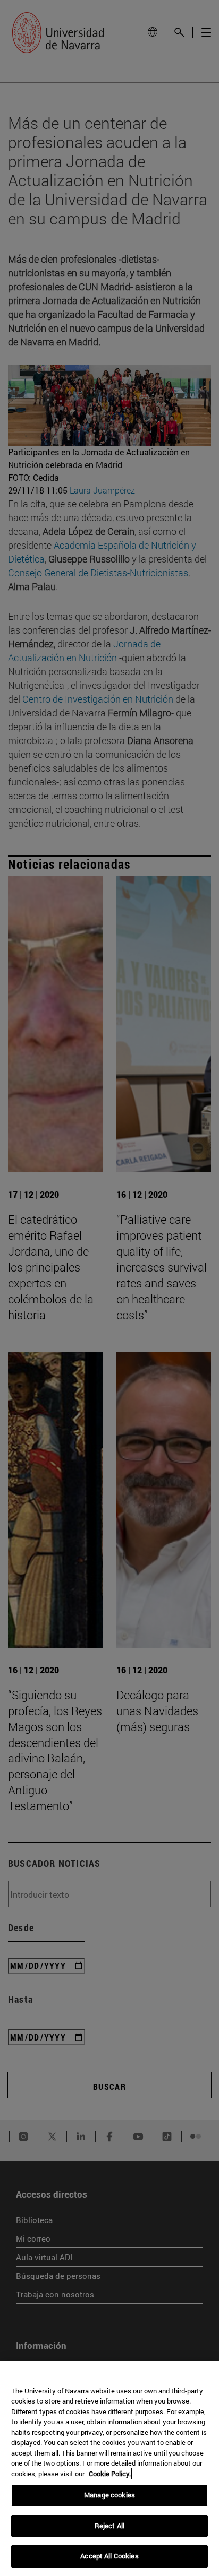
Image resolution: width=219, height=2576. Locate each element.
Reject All (109, 2526)
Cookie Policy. (110, 2474)
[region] (109, 2468)
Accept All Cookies (109, 2556)
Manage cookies (109, 2495)
